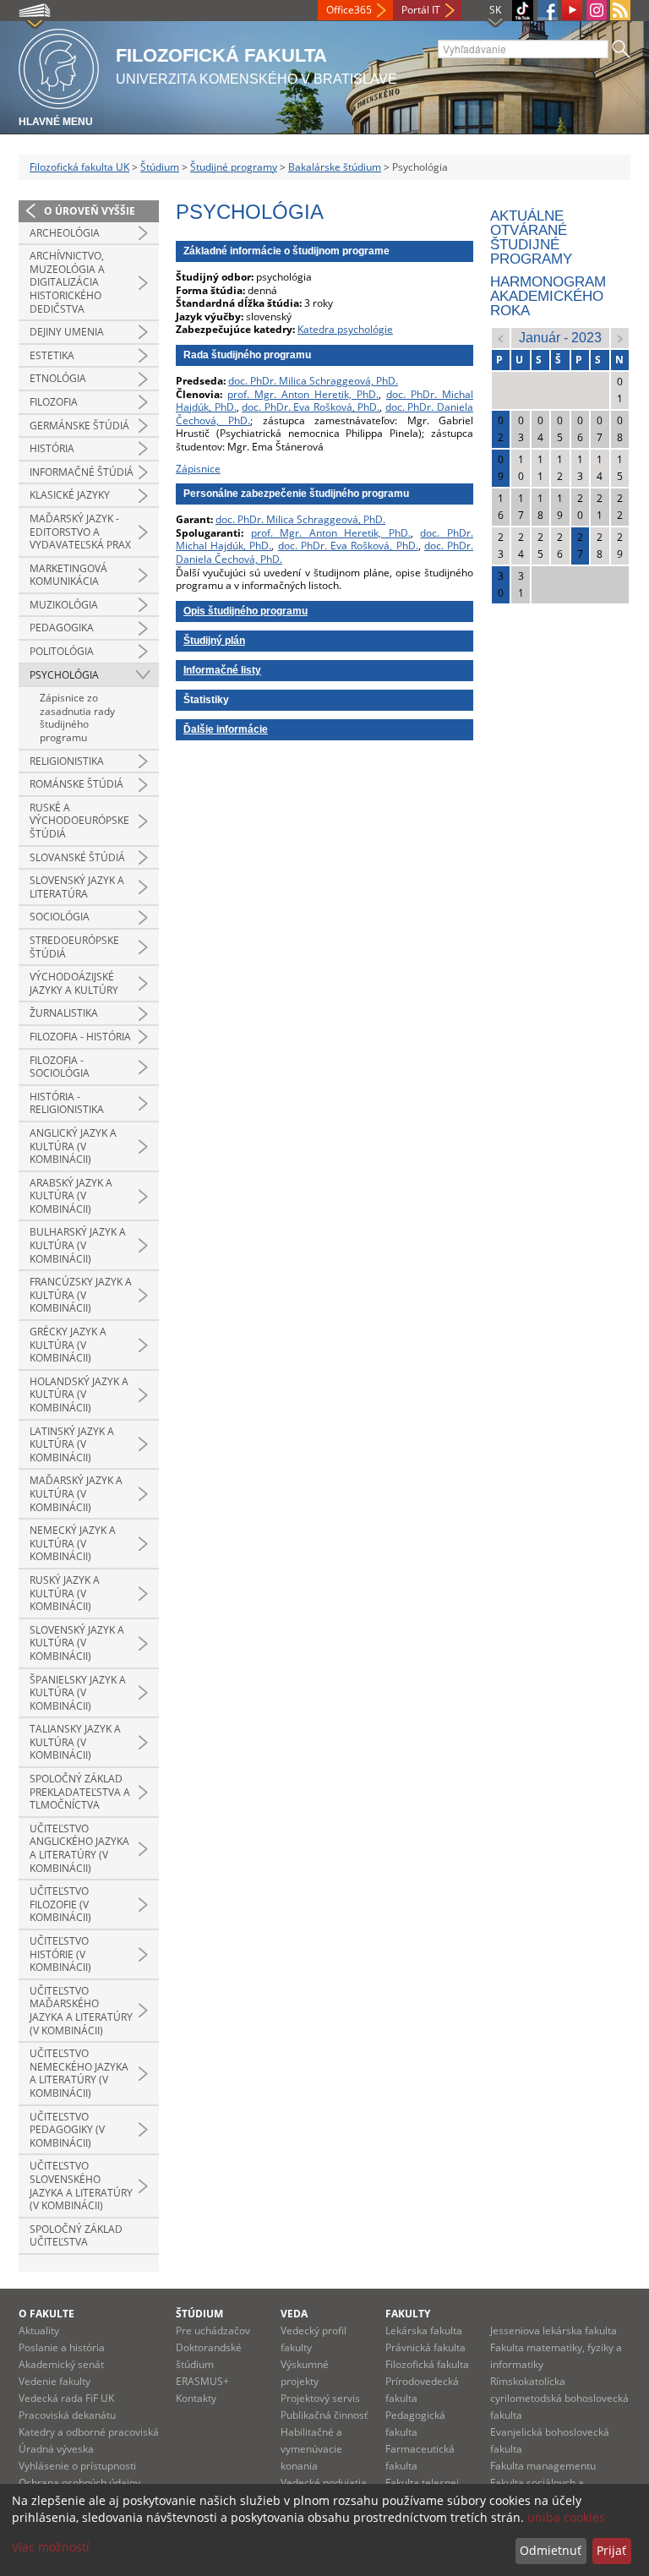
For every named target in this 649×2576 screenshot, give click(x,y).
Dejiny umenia (67, 332)
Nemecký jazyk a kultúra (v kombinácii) (73, 1543)
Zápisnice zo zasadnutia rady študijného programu (77, 718)
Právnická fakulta (425, 2347)
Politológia (62, 651)
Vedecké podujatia (324, 2483)
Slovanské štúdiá (77, 857)
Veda (294, 2314)
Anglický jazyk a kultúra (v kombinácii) (73, 1146)
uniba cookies (566, 2517)
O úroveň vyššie (90, 211)
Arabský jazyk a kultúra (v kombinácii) (71, 1196)
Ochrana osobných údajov (79, 2483)
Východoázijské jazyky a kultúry (74, 983)
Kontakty (196, 2398)
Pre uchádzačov (213, 2330)
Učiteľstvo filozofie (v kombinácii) (60, 1904)
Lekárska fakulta (424, 2330)
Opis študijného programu (245, 611)
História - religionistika (67, 1103)
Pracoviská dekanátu (67, 2415)
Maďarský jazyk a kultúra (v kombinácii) (76, 1493)
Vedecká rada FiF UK (66, 2398)
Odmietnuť (551, 2550)
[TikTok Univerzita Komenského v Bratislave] (523, 11)
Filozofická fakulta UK (79, 167)
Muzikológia (64, 605)
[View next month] (620, 338)
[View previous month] (501, 338)
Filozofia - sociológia (60, 1067)
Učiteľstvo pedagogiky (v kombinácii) (67, 2130)
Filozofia (54, 402)
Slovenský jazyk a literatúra (77, 887)
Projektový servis (320, 2398)
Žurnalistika (64, 1013)
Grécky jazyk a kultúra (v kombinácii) (68, 1345)
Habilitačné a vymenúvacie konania (311, 2449)
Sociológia (60, 917)
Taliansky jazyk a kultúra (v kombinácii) (75, 1742)
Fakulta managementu (543, 2466)
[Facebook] (548, 10)
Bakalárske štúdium (335, 167)
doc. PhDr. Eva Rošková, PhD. (311, 407)
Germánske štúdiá (79, 426)
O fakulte (46, 2314)
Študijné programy (234, 167)
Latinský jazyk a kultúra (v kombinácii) (72, 1444)
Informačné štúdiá (82, 472)
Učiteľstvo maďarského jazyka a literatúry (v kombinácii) (81, 2011)
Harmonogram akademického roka (548, 296)
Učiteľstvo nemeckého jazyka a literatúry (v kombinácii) (79, 2073)
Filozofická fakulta (427, 2364)
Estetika (52, 355)
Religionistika (67, 761)
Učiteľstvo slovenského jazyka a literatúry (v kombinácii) (81, 2186)
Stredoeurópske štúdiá (74, 947)
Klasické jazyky (70, 495)
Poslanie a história (62, 2347)
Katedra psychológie (345, 329)
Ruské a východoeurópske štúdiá (79, 821)
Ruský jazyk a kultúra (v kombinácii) (65, 1593)
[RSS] (620, 10)
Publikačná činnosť (324, 2415)
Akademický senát (61, 2364)
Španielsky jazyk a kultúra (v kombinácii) (78, 1693)
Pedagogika (62, 628)
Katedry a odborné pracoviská (89, 2432)
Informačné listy (222, 670)
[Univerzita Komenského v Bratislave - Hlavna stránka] (59, 66)
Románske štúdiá (76, 784)
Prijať (611, 2550)
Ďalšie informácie (226, 729)
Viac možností (51, 2547)
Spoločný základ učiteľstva (76, 2236)
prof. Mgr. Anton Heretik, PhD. (303, 394)
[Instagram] (597, 10)
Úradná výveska (56, 2449)
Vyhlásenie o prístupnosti (77, 2466)
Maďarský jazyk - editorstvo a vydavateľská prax (80, 532)
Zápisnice (198, 469)
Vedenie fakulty (55, 2381)
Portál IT (421, 10)
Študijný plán (214, 641)
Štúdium (160, 167)
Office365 (349, 10)
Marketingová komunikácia (68, 575)
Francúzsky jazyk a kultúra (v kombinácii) (81, 1295)
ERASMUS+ (202, 2381)
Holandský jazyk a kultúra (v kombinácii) (79, 1394)
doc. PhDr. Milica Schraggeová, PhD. (313, 381)
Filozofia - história (80, 1037)
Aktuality (39, 2330)
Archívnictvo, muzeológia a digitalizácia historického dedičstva (67, 282)
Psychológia (64, 675)
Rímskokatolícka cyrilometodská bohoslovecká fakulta (559, 2398)
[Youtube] (572, 10)
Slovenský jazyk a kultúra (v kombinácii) (77, 1643)
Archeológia (65, 233)
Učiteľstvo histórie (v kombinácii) (60, 1954)
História (52, 448)
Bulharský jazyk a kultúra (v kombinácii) (78, 1245)
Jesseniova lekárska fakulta (554, 2330)
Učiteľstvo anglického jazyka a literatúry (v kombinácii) (79, 1848)
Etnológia (58, 378)
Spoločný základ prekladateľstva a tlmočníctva (80, 1792)
